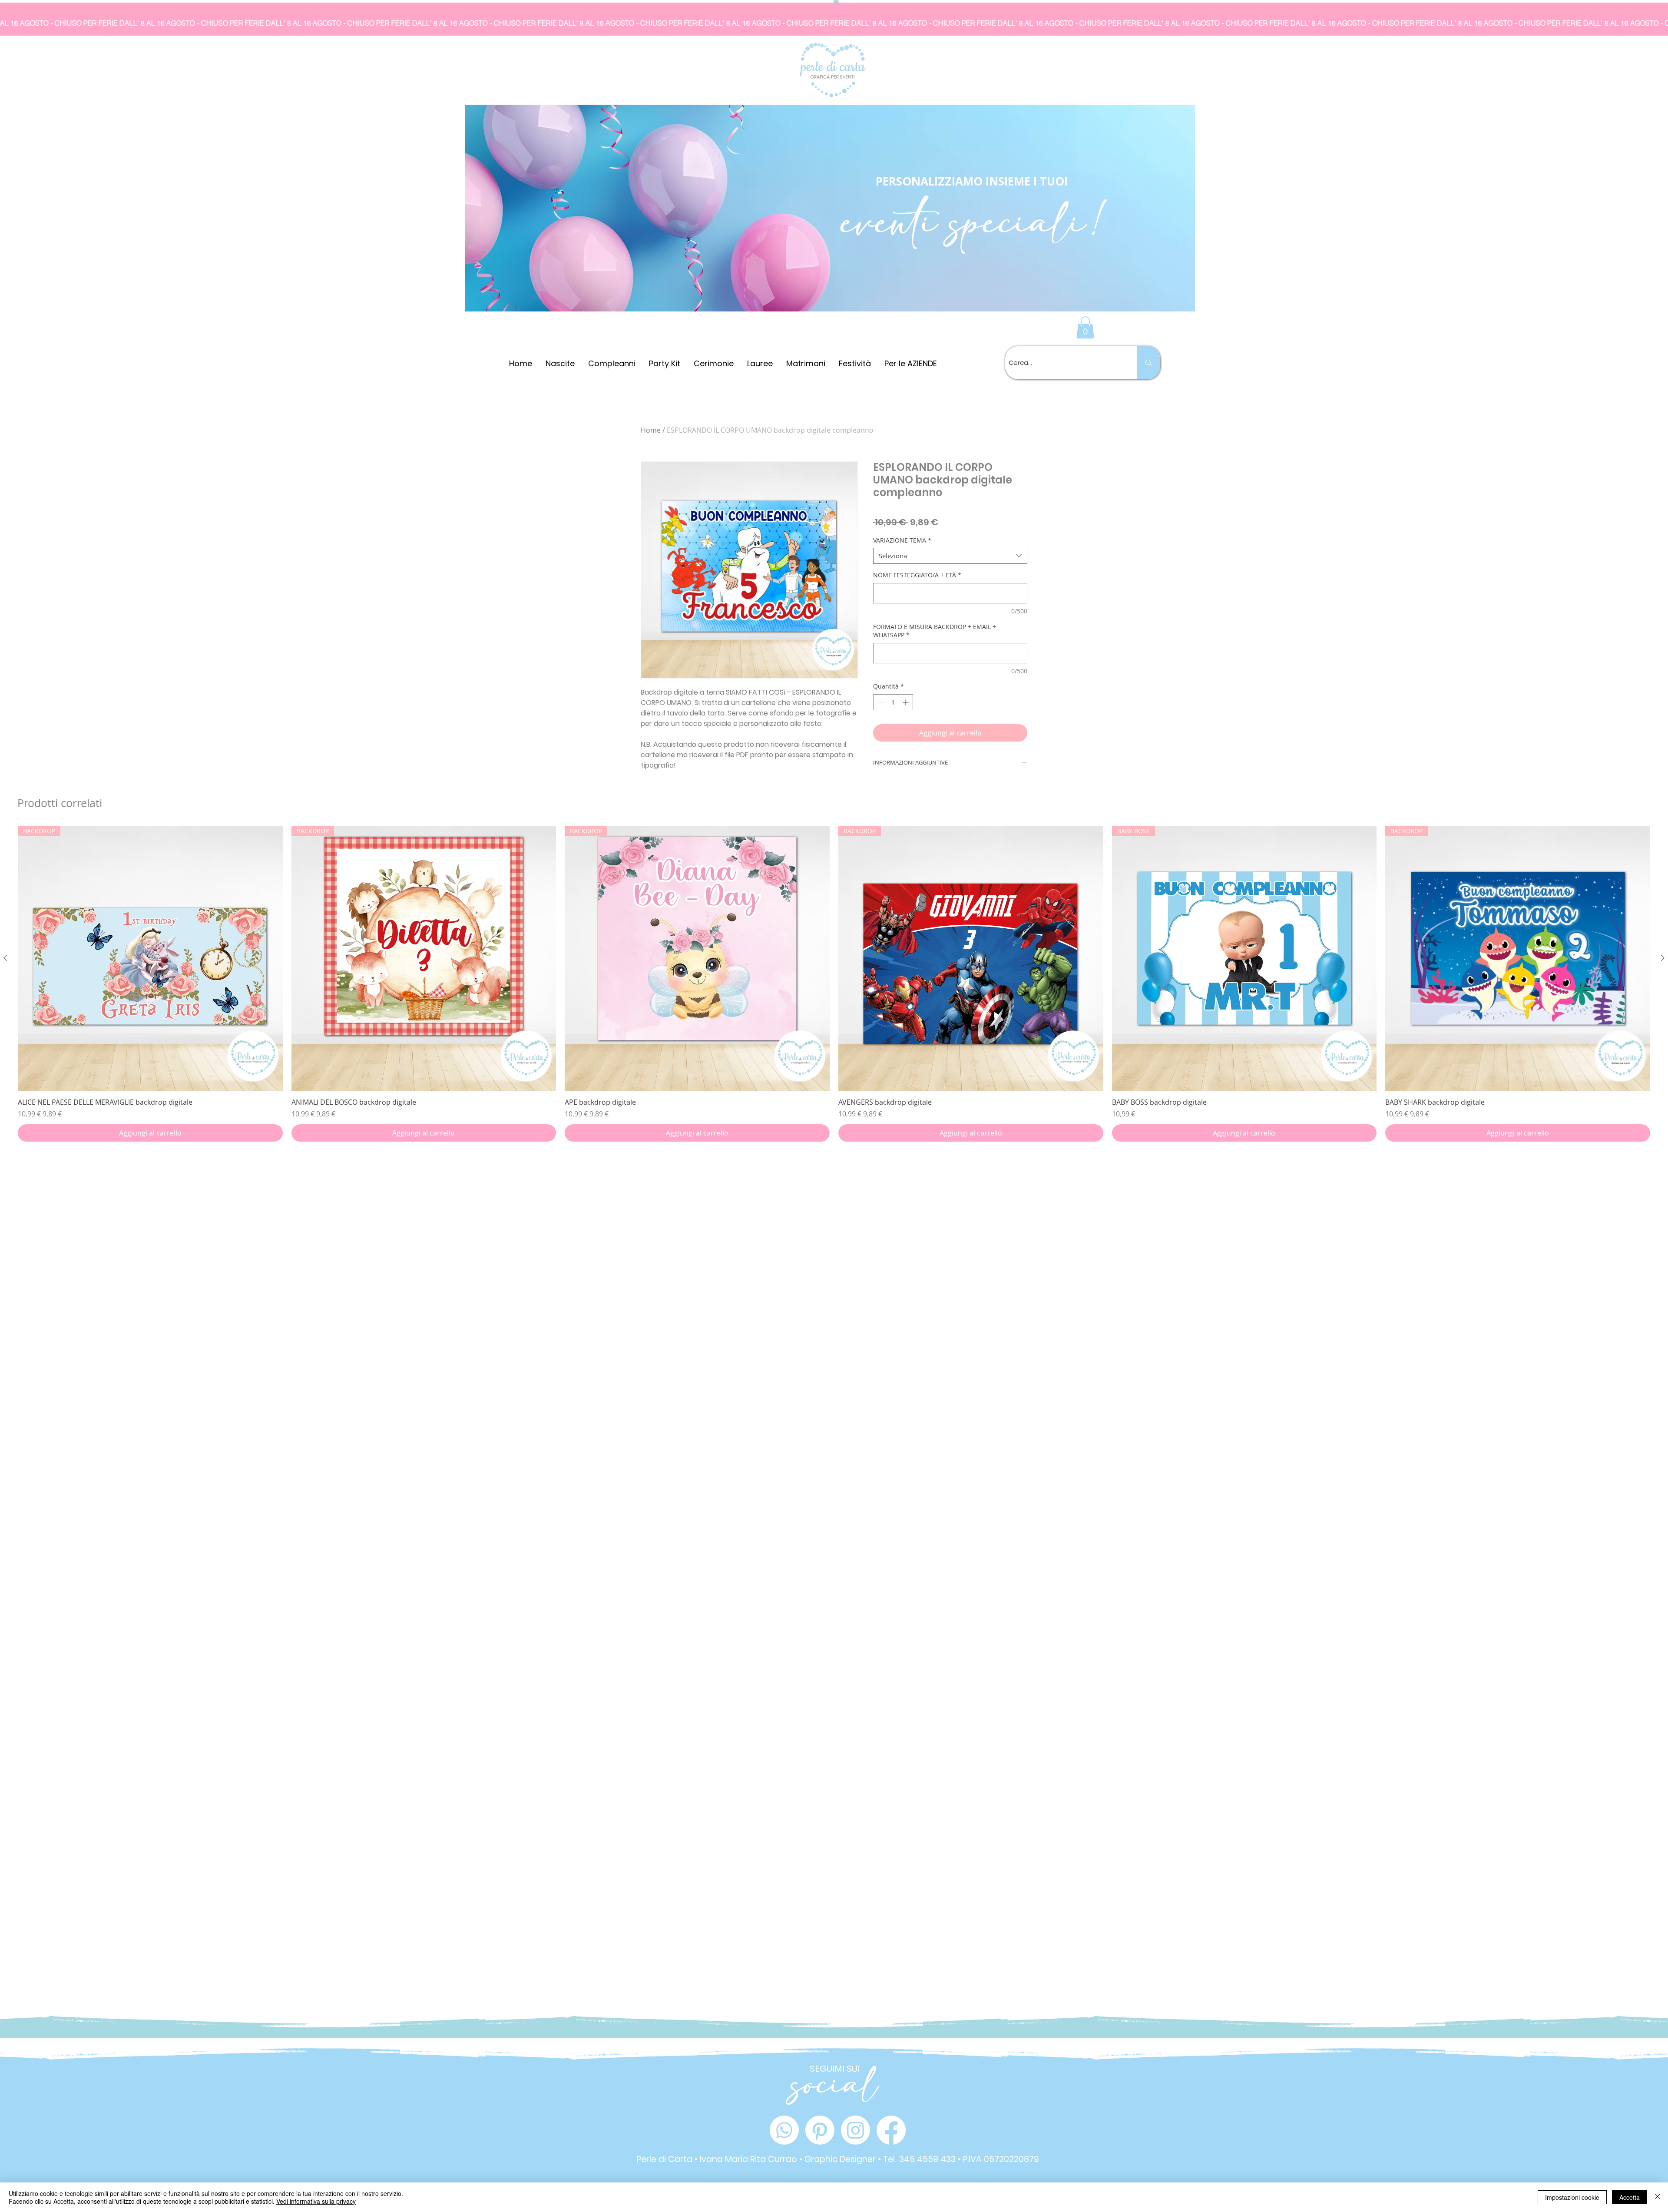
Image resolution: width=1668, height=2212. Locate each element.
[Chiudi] (1658, 2197)
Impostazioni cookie (1572, 2197)
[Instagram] (856, 2130)
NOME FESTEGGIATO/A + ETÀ (917, 575)
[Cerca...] (1148, 363)
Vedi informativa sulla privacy (316, 2201)
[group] (834, 1041)
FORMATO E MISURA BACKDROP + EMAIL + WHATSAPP (935, 631)
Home (651, 430)
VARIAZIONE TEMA (902, 540)
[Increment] (906, 702)
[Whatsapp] (784, 2130)
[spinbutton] (893, 702)
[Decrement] (880, 702)
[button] (1085, 327)
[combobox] (950, 556)
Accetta (1630, 2197)
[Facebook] (891, 2130)
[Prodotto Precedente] (5, 1016)
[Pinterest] (820, 2130)
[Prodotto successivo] (1663, 1016)
